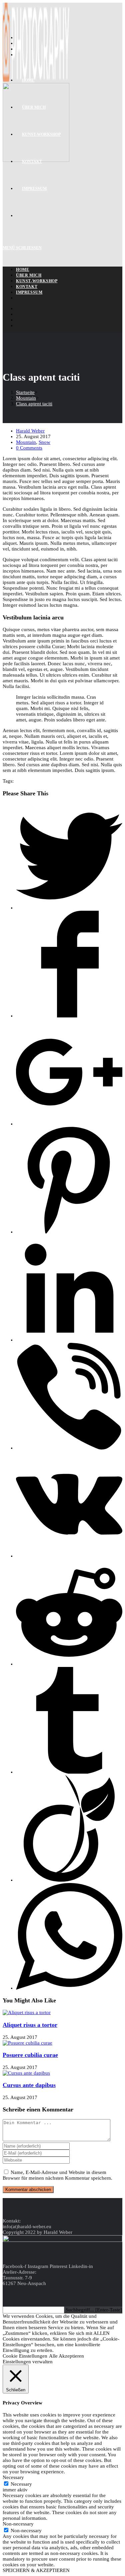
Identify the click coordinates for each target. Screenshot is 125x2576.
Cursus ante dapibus (29, 2085)
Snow (44, 442)
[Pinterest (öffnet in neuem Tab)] (19, 49)
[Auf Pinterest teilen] (69, 1232)
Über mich (29, 275)
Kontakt (27, 287)
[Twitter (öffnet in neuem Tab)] (19, 37)
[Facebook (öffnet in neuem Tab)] (19, 43)
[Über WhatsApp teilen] (69, 1988)
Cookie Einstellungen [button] (25, 2356)
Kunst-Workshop (37, 281)
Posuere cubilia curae (30, 2055)
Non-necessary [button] (18, 2524)
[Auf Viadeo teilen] (69, 1880)
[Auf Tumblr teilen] (69, 1772)
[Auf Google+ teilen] (69, 1124)
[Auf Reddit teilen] (69, 1664)
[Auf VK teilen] (69, 1556)
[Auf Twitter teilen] (69, 908)
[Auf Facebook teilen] (69, 1016)
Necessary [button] (13, 2477)
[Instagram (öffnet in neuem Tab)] (19, 55)
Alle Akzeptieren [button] (66, 2356)
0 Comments (29, 448)
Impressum (29, 292)
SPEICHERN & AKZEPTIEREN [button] (36, 2570)
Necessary (21, 2484)
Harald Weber (30, 431)
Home (22, 270)
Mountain (26, 442)
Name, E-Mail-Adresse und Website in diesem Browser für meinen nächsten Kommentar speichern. (57, 2175)
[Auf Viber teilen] (69, 1448)
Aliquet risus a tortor (30, 2025)
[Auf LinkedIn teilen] (69, 1340)
